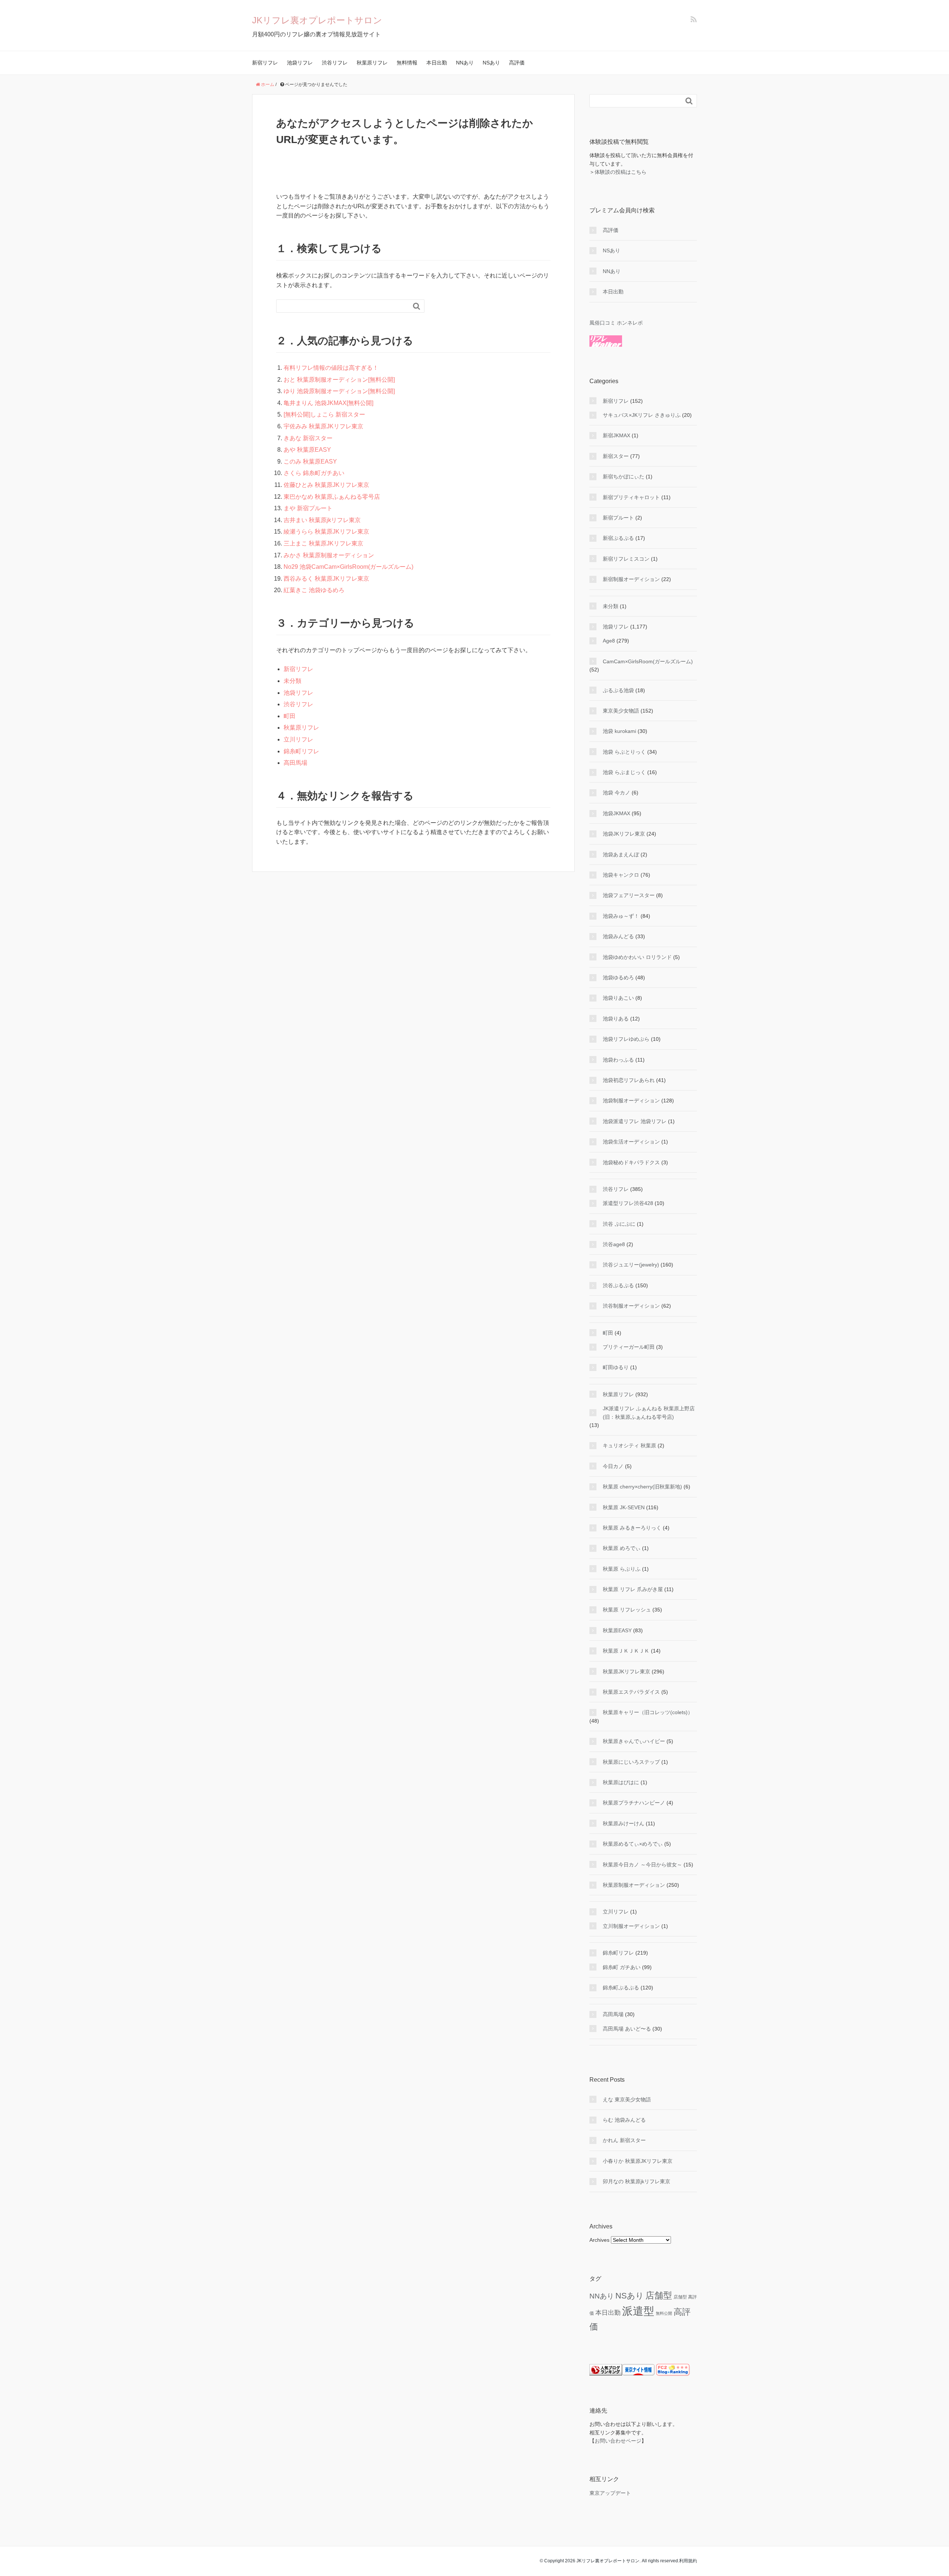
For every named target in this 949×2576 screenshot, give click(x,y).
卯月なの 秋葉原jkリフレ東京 (636, 2181)
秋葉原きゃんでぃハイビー (634, 1741)
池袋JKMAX (616, 813)
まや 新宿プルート (308, 508)
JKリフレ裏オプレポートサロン (317, 20)
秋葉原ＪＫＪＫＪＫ (626, 1651)
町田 (290, 716)
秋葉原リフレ (372, 63)
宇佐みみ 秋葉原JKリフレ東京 (323, 426)
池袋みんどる (618, 936)
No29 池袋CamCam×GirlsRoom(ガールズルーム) (348, 567)
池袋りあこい (618, 998)
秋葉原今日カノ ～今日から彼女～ (642, 1865)
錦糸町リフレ (301, 751)
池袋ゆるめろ (618, 977)
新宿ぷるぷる (618, 538)
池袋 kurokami (619, 731)
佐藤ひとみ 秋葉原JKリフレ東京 (326, 485)
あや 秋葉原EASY (307, 450)
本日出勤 (437, 63)
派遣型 (638, 2311)
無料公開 (664, 2313)
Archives (599, 2240)
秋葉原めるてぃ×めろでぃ (633, 1844)
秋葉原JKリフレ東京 (626, 1672)
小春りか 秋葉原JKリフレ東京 (638, 2161)
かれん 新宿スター (624, 2140)
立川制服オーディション (631, 1926)
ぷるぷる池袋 (618, 690)
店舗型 (659, 2295)
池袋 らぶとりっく (624, 752)
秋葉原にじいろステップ (631, 1762)
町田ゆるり (616, 1367)
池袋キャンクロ (621, 875)
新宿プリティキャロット (631, 497)
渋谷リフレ (335, 63)
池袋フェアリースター (629, 895)
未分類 (292, 681)
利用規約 (688, 2561)
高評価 (517, 63)
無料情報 (407, 63)
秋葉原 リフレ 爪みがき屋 (633, 1589)
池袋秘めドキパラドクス (631, 1162)
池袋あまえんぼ (621, 854)
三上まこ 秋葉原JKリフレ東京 (323, 543)
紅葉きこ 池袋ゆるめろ (314, 590)
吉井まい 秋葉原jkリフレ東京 (322, 520)
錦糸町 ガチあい (622, 1967)
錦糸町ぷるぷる (621, 1988)
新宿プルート (618, 518)
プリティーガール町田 (629, 1347)
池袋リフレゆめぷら (626, 1039)
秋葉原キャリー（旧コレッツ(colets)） (648, 1712)
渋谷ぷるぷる (618, 1285)
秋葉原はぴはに (621, 1782)
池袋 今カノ (616, 793)
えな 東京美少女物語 (627, 2099)
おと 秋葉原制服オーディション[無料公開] (339, 380)
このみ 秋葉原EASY (310, 462)
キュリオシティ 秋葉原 (629, 1445)
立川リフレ (298, 739)
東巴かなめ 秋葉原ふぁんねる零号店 (332, 497)
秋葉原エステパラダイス (631, 1692)
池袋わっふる (618, 1060)
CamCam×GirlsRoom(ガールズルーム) (648, 661)
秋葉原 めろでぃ (622, 1548)
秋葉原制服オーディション (634, 1885)
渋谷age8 (614, 1244)
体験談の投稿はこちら (621, 172)
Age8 (609, 641)
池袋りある (616, 1019)
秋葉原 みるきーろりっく (632, 1528)
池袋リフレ (300, 63)
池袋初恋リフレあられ (629, 1080)
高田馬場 (295, 763)
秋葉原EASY (617, 1630)
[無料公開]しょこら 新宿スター (324, 414)
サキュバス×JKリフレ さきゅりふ (642, 415)
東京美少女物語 (621, 711)
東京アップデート (610, 2493)
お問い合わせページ (618, 2441)
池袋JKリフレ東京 (624, 834)
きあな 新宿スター (308, 438)
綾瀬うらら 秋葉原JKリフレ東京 (326, 532)
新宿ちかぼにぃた (624, 477)
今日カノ (613, 1466)
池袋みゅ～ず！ (621, 916)
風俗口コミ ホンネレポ (616, 323)
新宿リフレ (265, 63)
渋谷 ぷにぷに (619, 1224)
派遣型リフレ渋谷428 (628, 1203)
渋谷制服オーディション (631, 1306)
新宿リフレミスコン (626, 559)
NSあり (491, 63)
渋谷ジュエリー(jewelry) (631, 1265)
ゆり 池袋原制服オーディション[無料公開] (339, 391)
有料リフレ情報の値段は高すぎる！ (331, 368)
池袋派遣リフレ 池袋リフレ (635, 1121)
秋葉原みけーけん (624, 1823)
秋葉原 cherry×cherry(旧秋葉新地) (642, 1487)
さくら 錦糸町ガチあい (314, 473)
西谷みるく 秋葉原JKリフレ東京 (326, 579)
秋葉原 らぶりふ (622, 1569)
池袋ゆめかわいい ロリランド (637, 957)
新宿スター (616, 456)
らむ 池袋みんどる (624, 2120)
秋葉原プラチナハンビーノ (634, 1803)
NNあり (465, 63)
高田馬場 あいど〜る (627, 2029)
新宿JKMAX (616, 435)
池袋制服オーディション (631, 1101)
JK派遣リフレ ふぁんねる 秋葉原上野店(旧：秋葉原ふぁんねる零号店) (649, 1413)
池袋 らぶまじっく (624, 772)
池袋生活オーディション (631, 1142)
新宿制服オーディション (631, 579)
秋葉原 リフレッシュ (627, 1610)
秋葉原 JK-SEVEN (624, 1507)
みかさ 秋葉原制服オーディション (329, 555)
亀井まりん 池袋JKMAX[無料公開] (328, 403)
